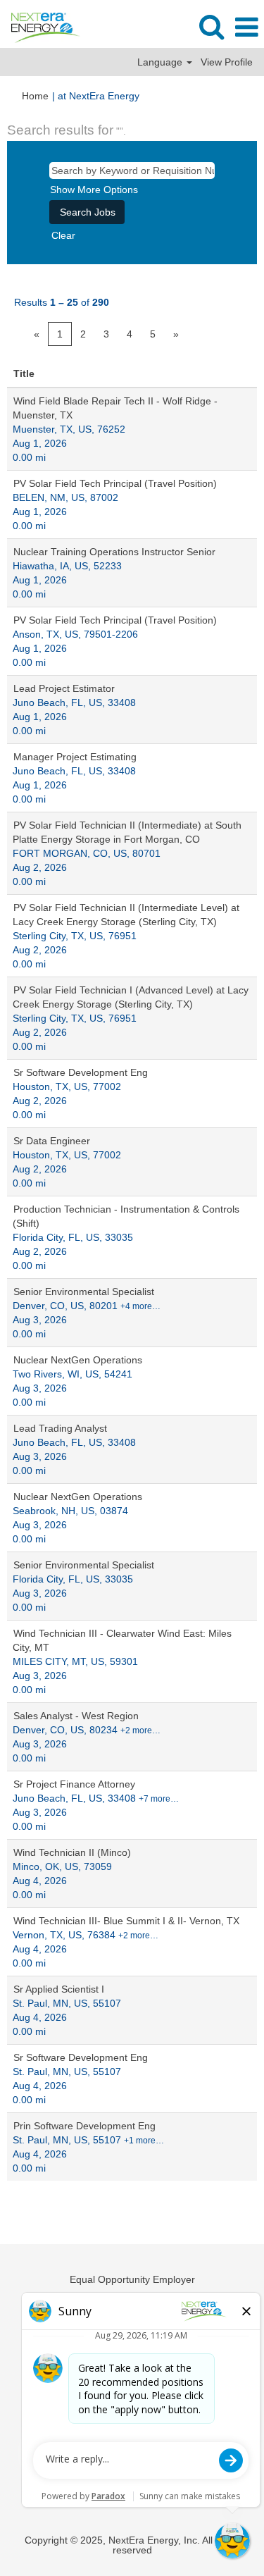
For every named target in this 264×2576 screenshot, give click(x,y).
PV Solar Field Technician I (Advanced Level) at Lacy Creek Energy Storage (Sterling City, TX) (131, 997)
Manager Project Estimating (75, 757)
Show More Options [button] (94, 190)
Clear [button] (63, 235)
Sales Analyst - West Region (76, 1716)
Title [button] (24, 373)
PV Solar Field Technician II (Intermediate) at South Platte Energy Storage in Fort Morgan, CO (127, 832)
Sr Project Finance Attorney (74, 1784)
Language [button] (161, 62)
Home (35, 96)
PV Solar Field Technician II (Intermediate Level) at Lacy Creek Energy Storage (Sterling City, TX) (126, 915)
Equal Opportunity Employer (132, 2279)
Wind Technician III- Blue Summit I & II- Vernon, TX (126, 1921)
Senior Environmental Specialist (84, 1292)
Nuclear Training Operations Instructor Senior (114, 552)
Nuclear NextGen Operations (78, 1360)
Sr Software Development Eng (81, 1072)
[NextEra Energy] (40, 27)
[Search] (211, 26)
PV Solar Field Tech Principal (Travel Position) (115, 483)
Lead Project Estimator (64, 688)
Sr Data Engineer (52, 1141)
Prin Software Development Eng (84, 2126)
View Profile (227, 62)
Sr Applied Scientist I (59, 1989)
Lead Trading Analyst (60, 1428)
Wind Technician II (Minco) (72, 1852)
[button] (246, 27)
